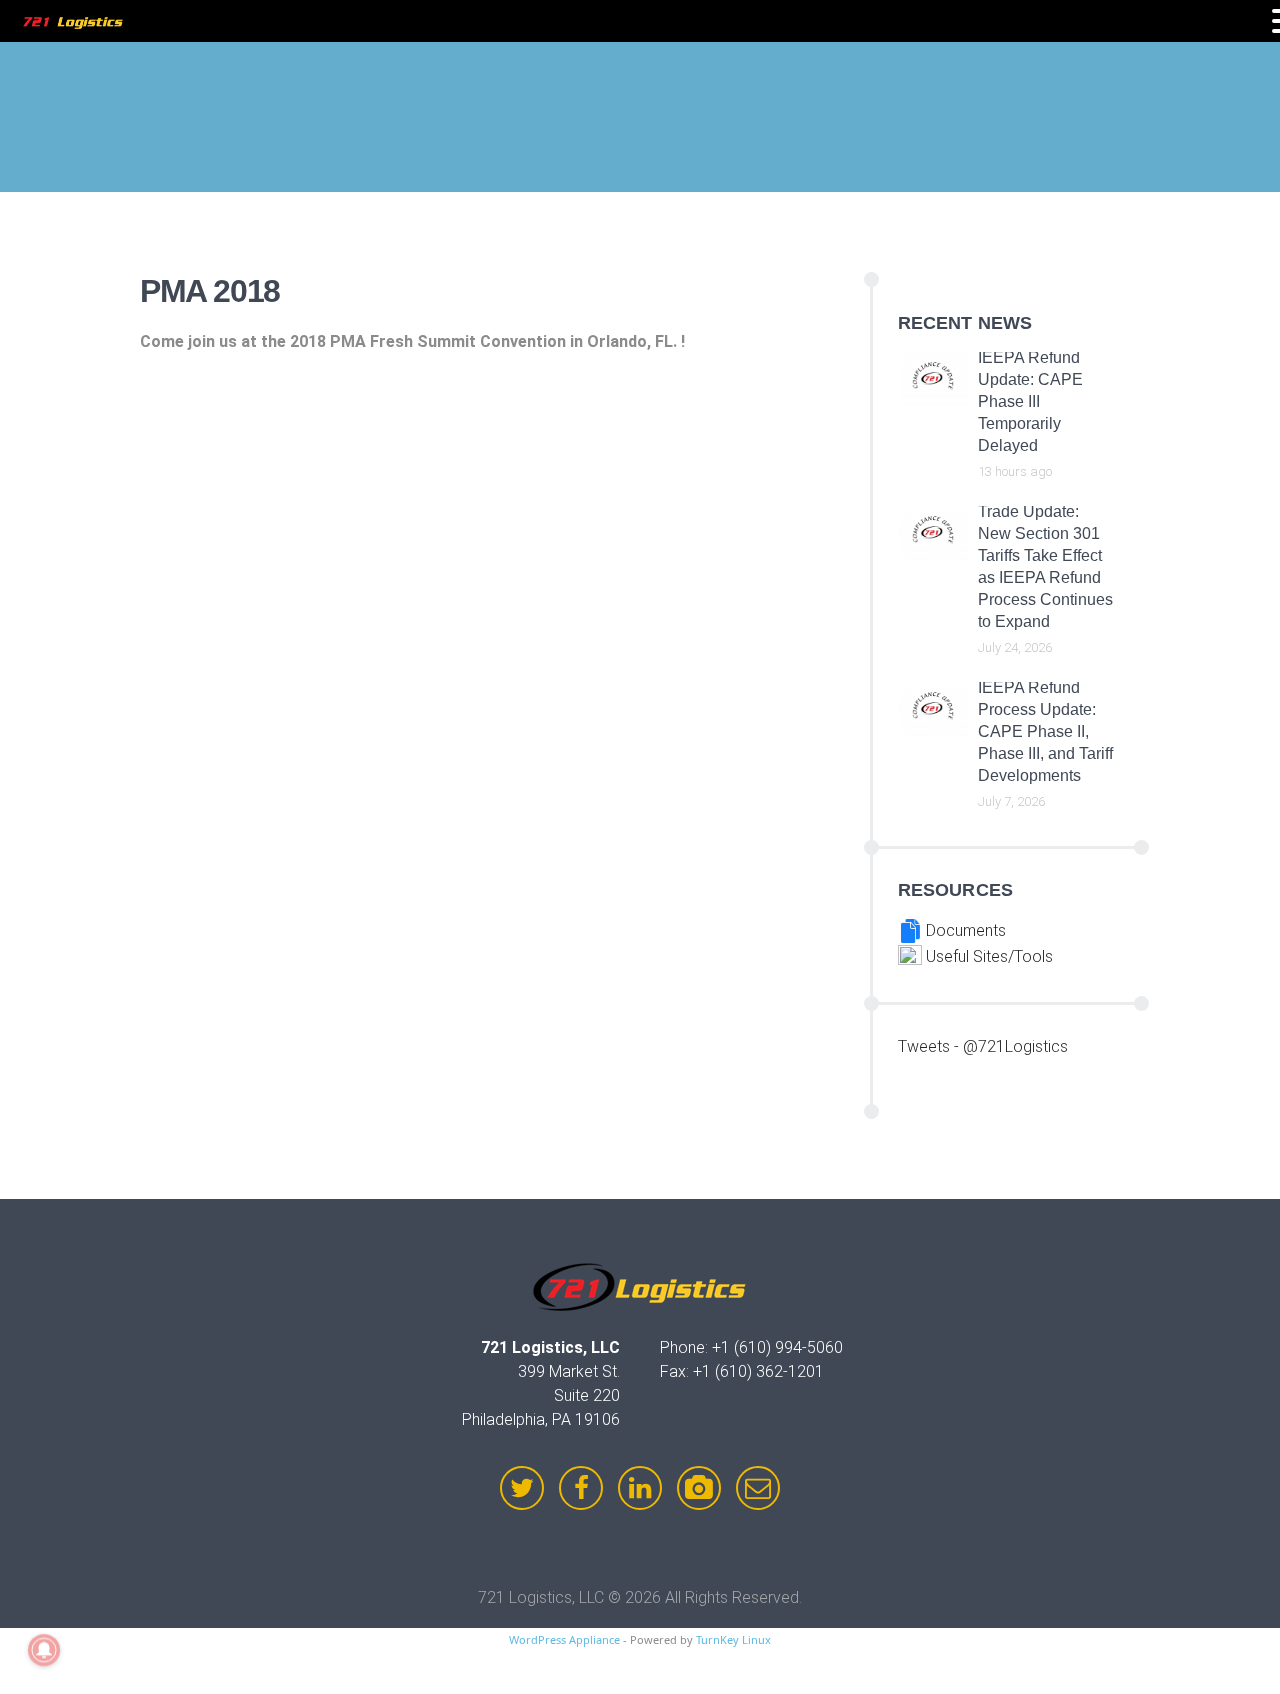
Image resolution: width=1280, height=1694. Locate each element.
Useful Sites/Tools (987, 956)
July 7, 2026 (1011, 801)
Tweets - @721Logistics (983, 1046)
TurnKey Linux (733, 1639)
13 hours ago (1015, 471)
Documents (964, 930)
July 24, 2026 (1015, 647)
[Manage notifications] (44, 1650)
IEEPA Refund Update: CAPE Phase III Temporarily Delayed (1030, 401)
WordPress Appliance (564, 1639)
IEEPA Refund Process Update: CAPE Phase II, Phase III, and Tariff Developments (1045, 731)
